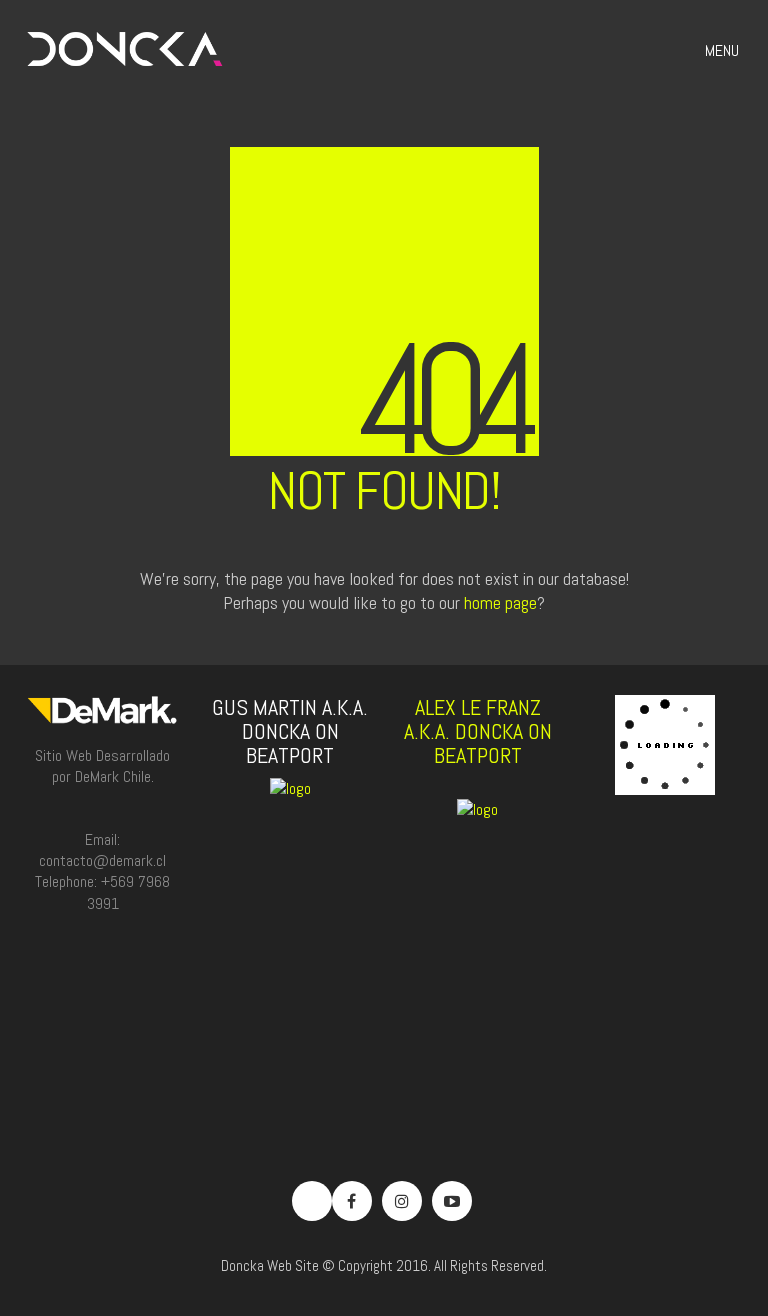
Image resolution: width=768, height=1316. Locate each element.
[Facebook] (352, 1201)
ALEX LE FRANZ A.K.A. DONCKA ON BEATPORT (478, 731)
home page (500, 602)
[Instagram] (402, 1201)
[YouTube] (452, 1201)
